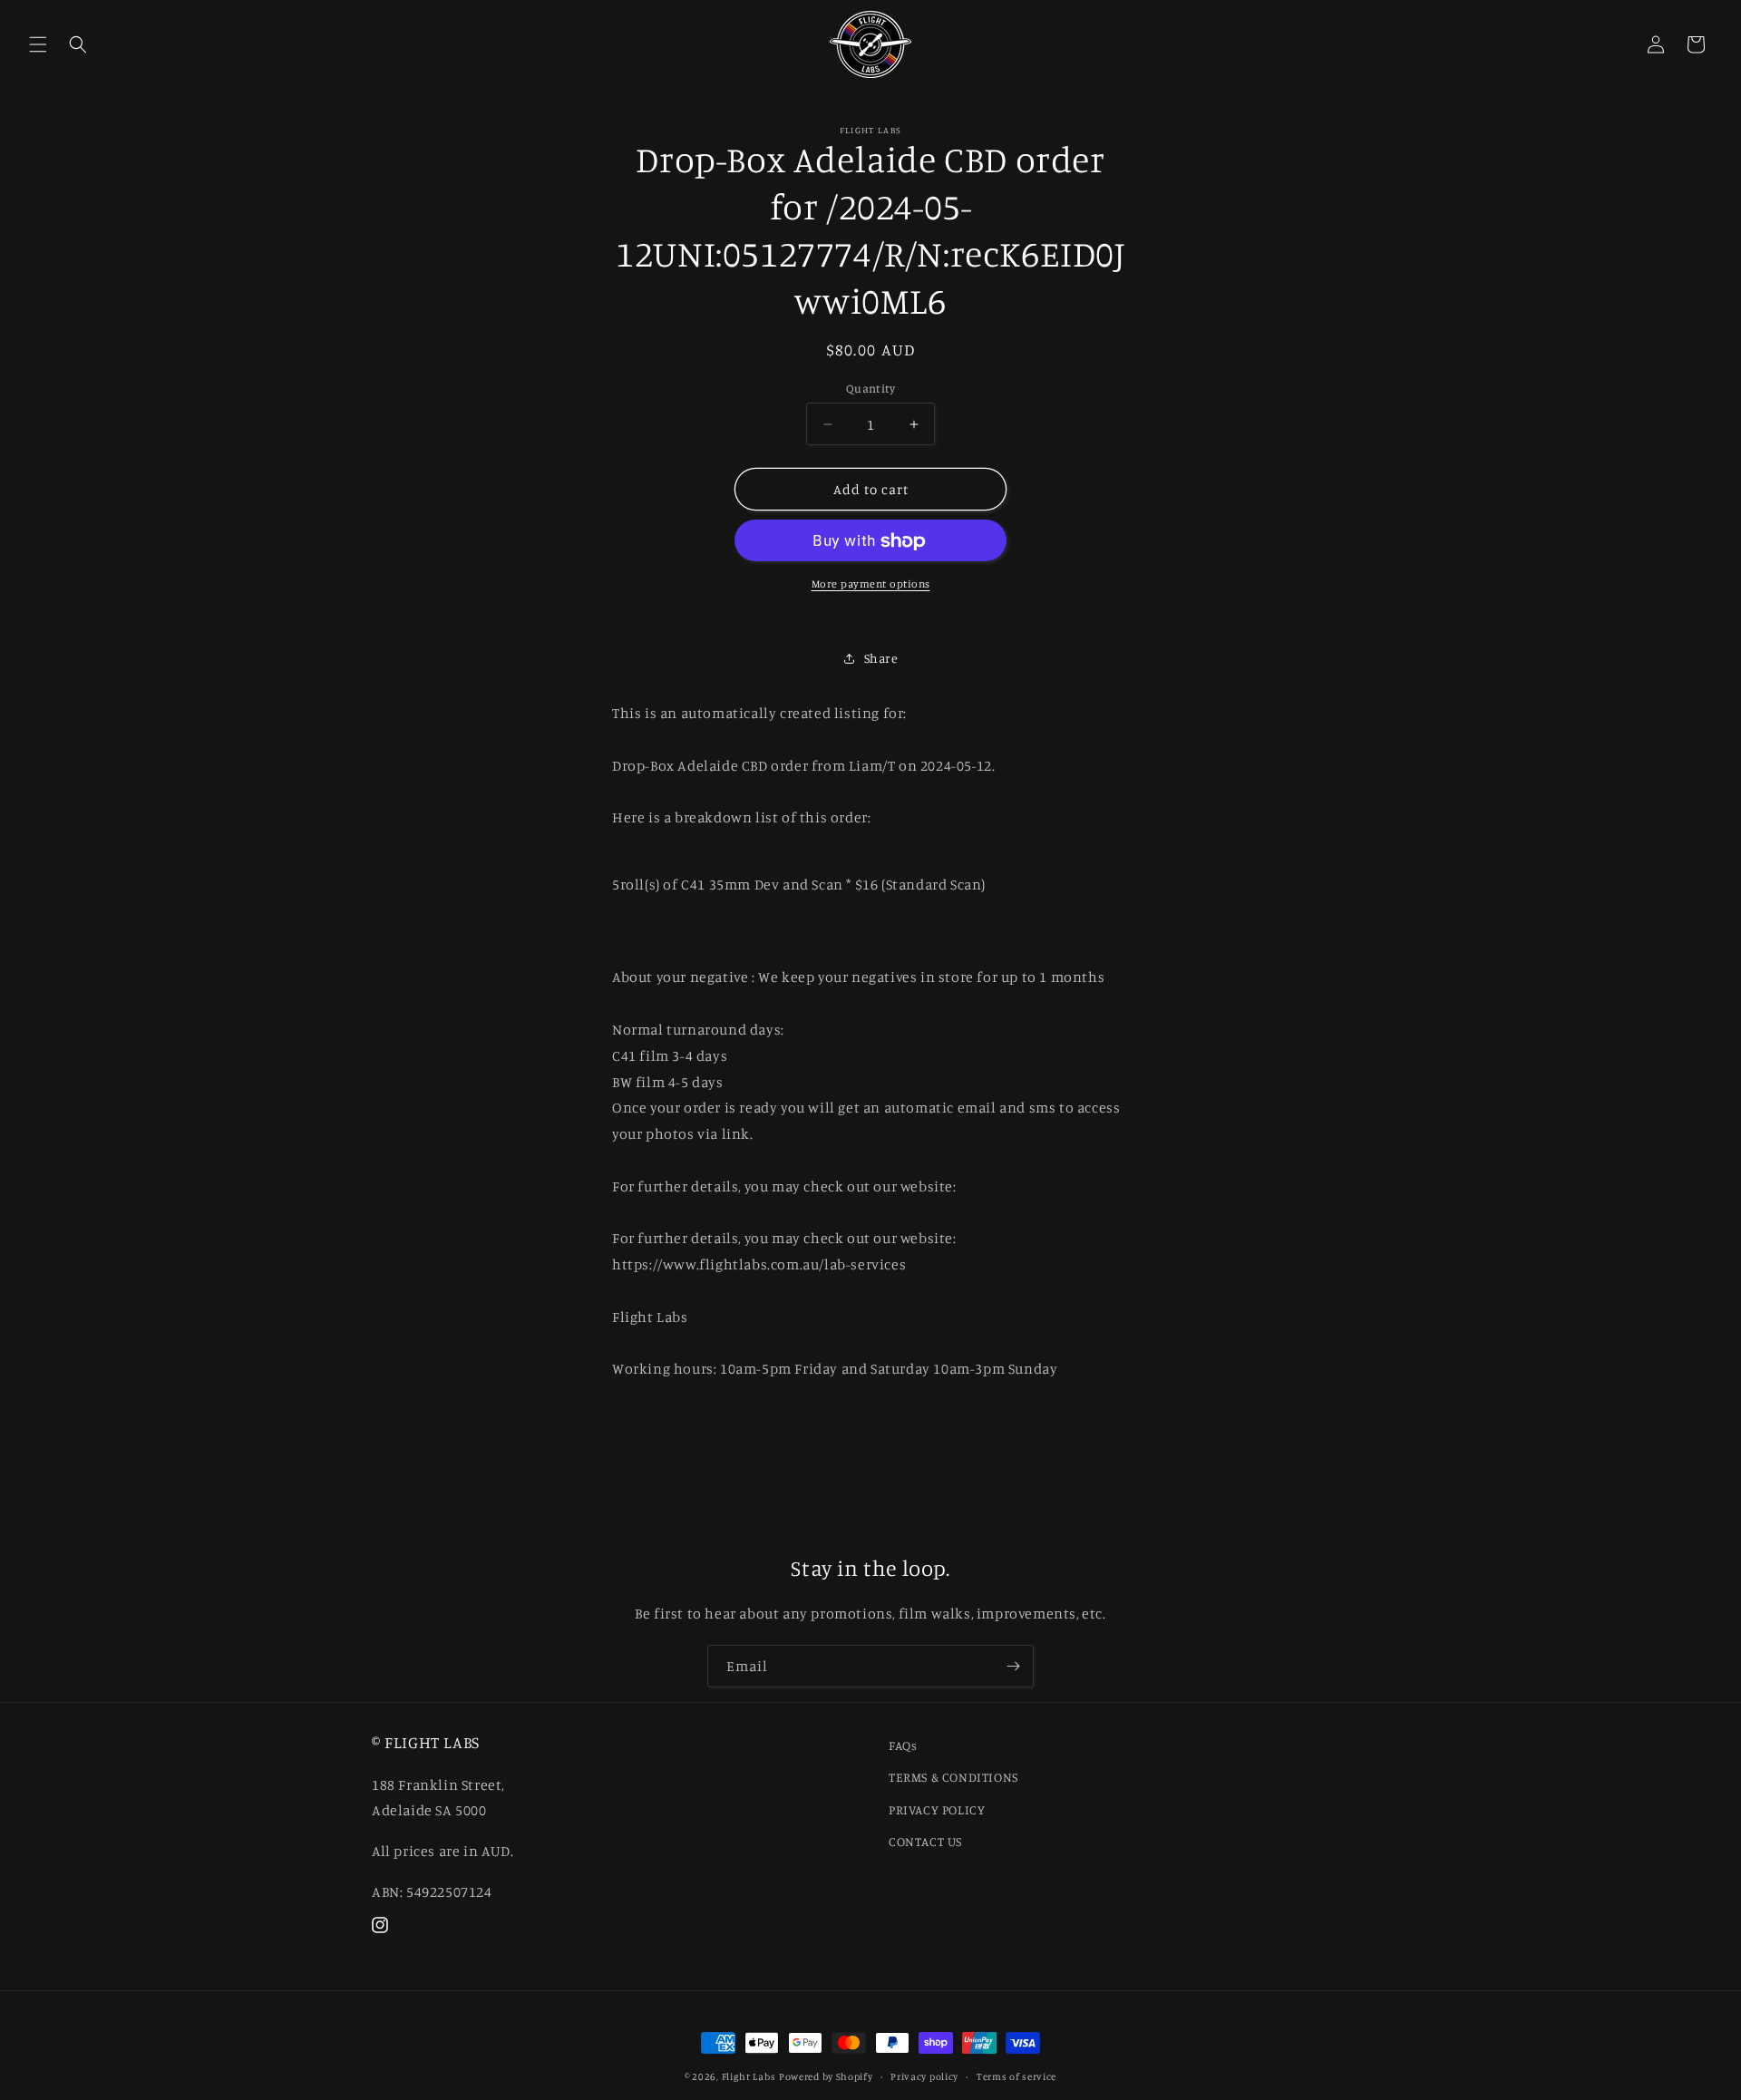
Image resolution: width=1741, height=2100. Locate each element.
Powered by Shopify (826, 2076)
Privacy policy (924, 2076)
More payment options (871, 584)
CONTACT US (925, 1841)
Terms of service (1016, 2076)
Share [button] (881, 658)
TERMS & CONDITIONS (953, 1777)
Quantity (870, 388)
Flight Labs (749, 2076)
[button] (38, 44)
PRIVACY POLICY (937, 1809)
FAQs (903, 1745)
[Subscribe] (1013, 1666)
